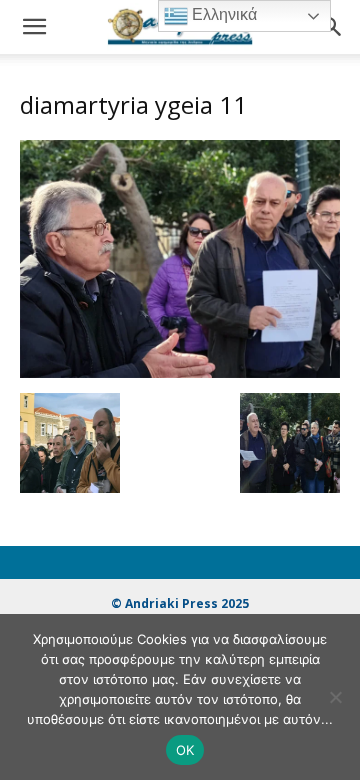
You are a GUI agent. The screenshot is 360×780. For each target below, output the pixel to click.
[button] (34, 27)
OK (185, 750)
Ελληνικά (222, 14)
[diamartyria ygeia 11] (180, 372)
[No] (335, 697)
